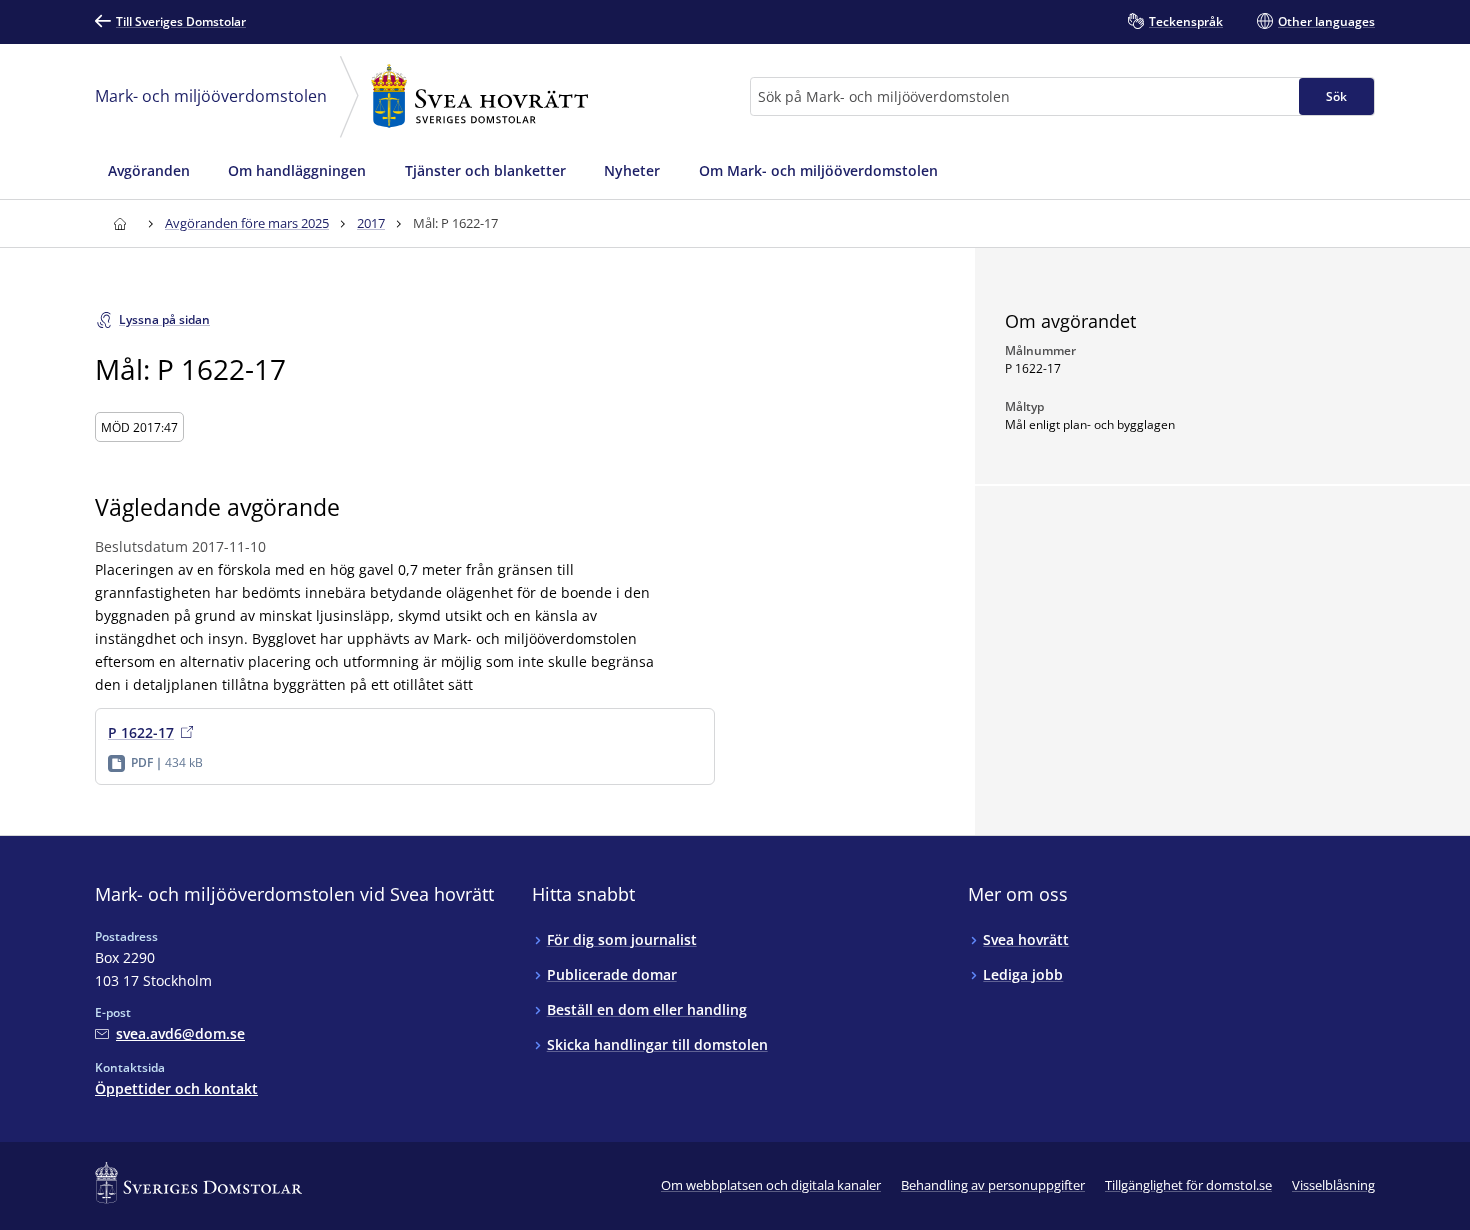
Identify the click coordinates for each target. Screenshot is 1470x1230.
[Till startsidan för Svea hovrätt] (119, 223)
